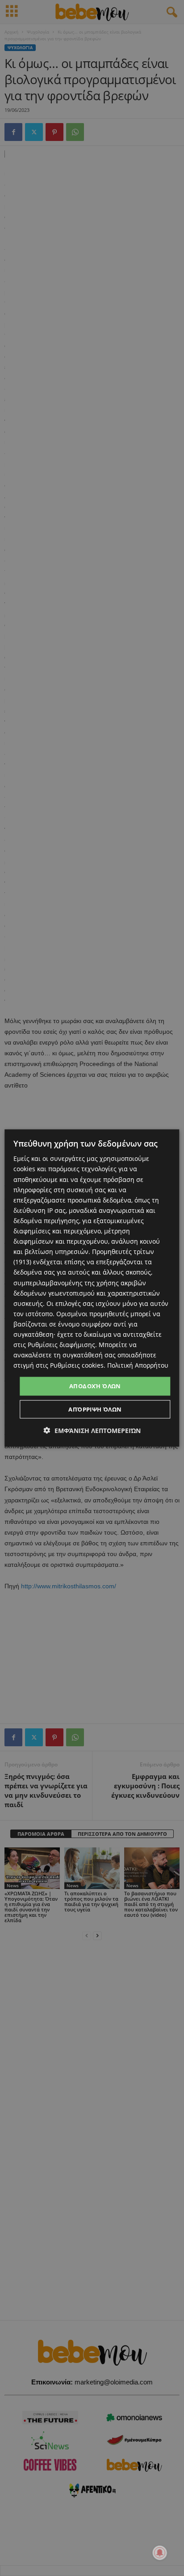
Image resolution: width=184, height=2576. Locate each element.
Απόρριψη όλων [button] (95, 1409)
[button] (92, 1430)
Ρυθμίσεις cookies (77, 1365)
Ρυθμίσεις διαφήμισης (61, 1345)
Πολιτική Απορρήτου (138, 1365)
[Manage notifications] (160, 2553)
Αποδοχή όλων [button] (95, 1386)
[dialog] (92, 1288)
